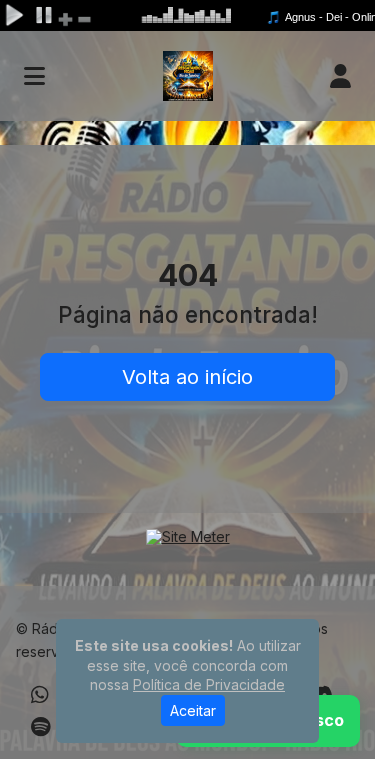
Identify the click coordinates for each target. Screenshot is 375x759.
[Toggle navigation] (34, 76)
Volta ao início (187, 377)
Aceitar (193, 710)
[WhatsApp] (40, 695)
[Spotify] (40, 727)
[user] (340, 76)
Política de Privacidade (209, 684)
